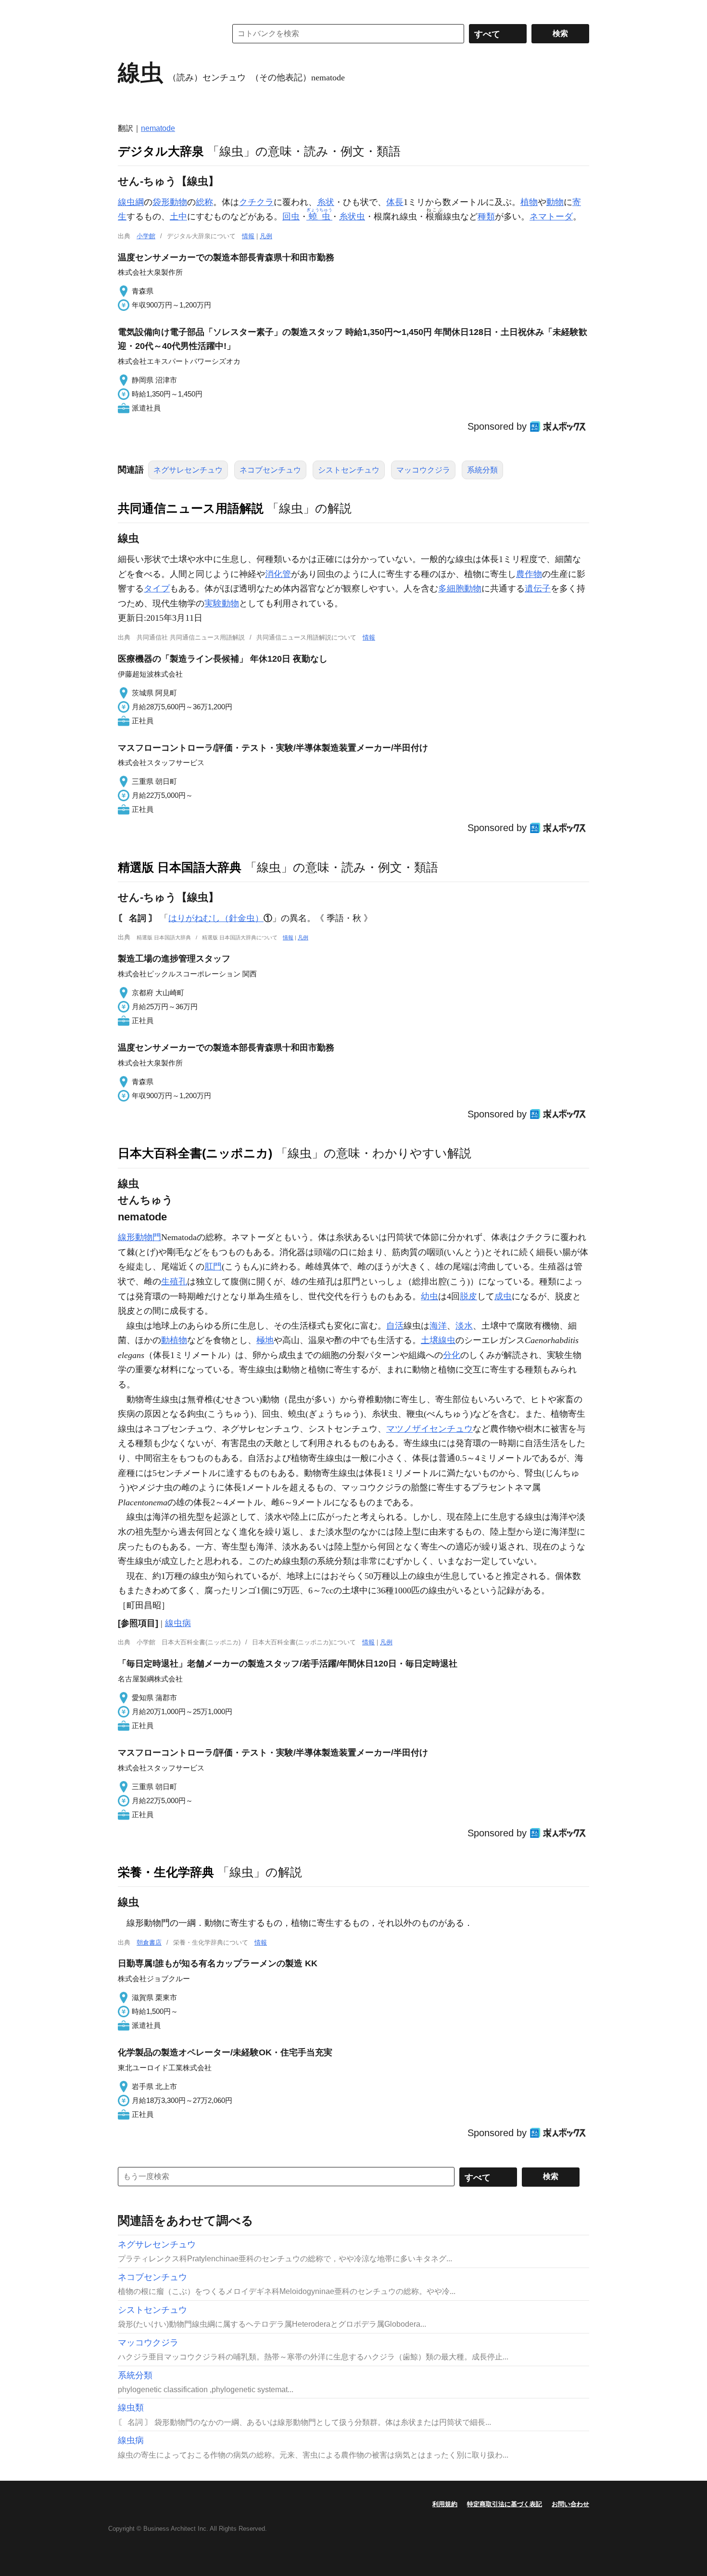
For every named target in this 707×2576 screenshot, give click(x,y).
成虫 (503, 1296)
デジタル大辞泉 (161, 151)
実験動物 (222, 603)
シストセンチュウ (349, 470)
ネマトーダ (551, 217)
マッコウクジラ (423, 470)
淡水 (464, 1326)
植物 (529, 202)
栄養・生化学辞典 (166, 1872)
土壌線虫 (438, 1340)
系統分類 (482, 470)
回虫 (291, 217)
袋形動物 (170, 202)
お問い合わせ (570, 2504)
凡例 (266, 236)
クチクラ (256, 202)
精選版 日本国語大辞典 (180, 867)
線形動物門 (139, 1237)
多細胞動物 (460, 589)
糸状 (326, 202)
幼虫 (429, 1296)
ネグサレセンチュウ (188, 470)
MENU (127, 10)
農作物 (529, 574)
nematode (158, 128)
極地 (265, 1340)
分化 (452, 1355)
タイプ (157, 589)
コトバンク (165, 34)
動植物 (174, 1340)
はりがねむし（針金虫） (216, 918)
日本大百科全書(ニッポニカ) (195, 1153)
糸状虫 (352, 217)
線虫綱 (131, 202)
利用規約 (445, 2504)
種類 (486, 217)
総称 (204, 202)
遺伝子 (538, 589)
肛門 (213, 1267)
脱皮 (468, 1296)
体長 (395, 202)
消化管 (278, 574)
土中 (178, 217)
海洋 (438, 1326)
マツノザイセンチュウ (429, 1429)
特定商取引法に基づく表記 (505, 2504)
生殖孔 (174, 1282)
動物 (555, 202)
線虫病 (178, 1623)
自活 (395, 1326)
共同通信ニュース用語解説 (191, 508)
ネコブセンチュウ (270, 470)
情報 (248, 236)
